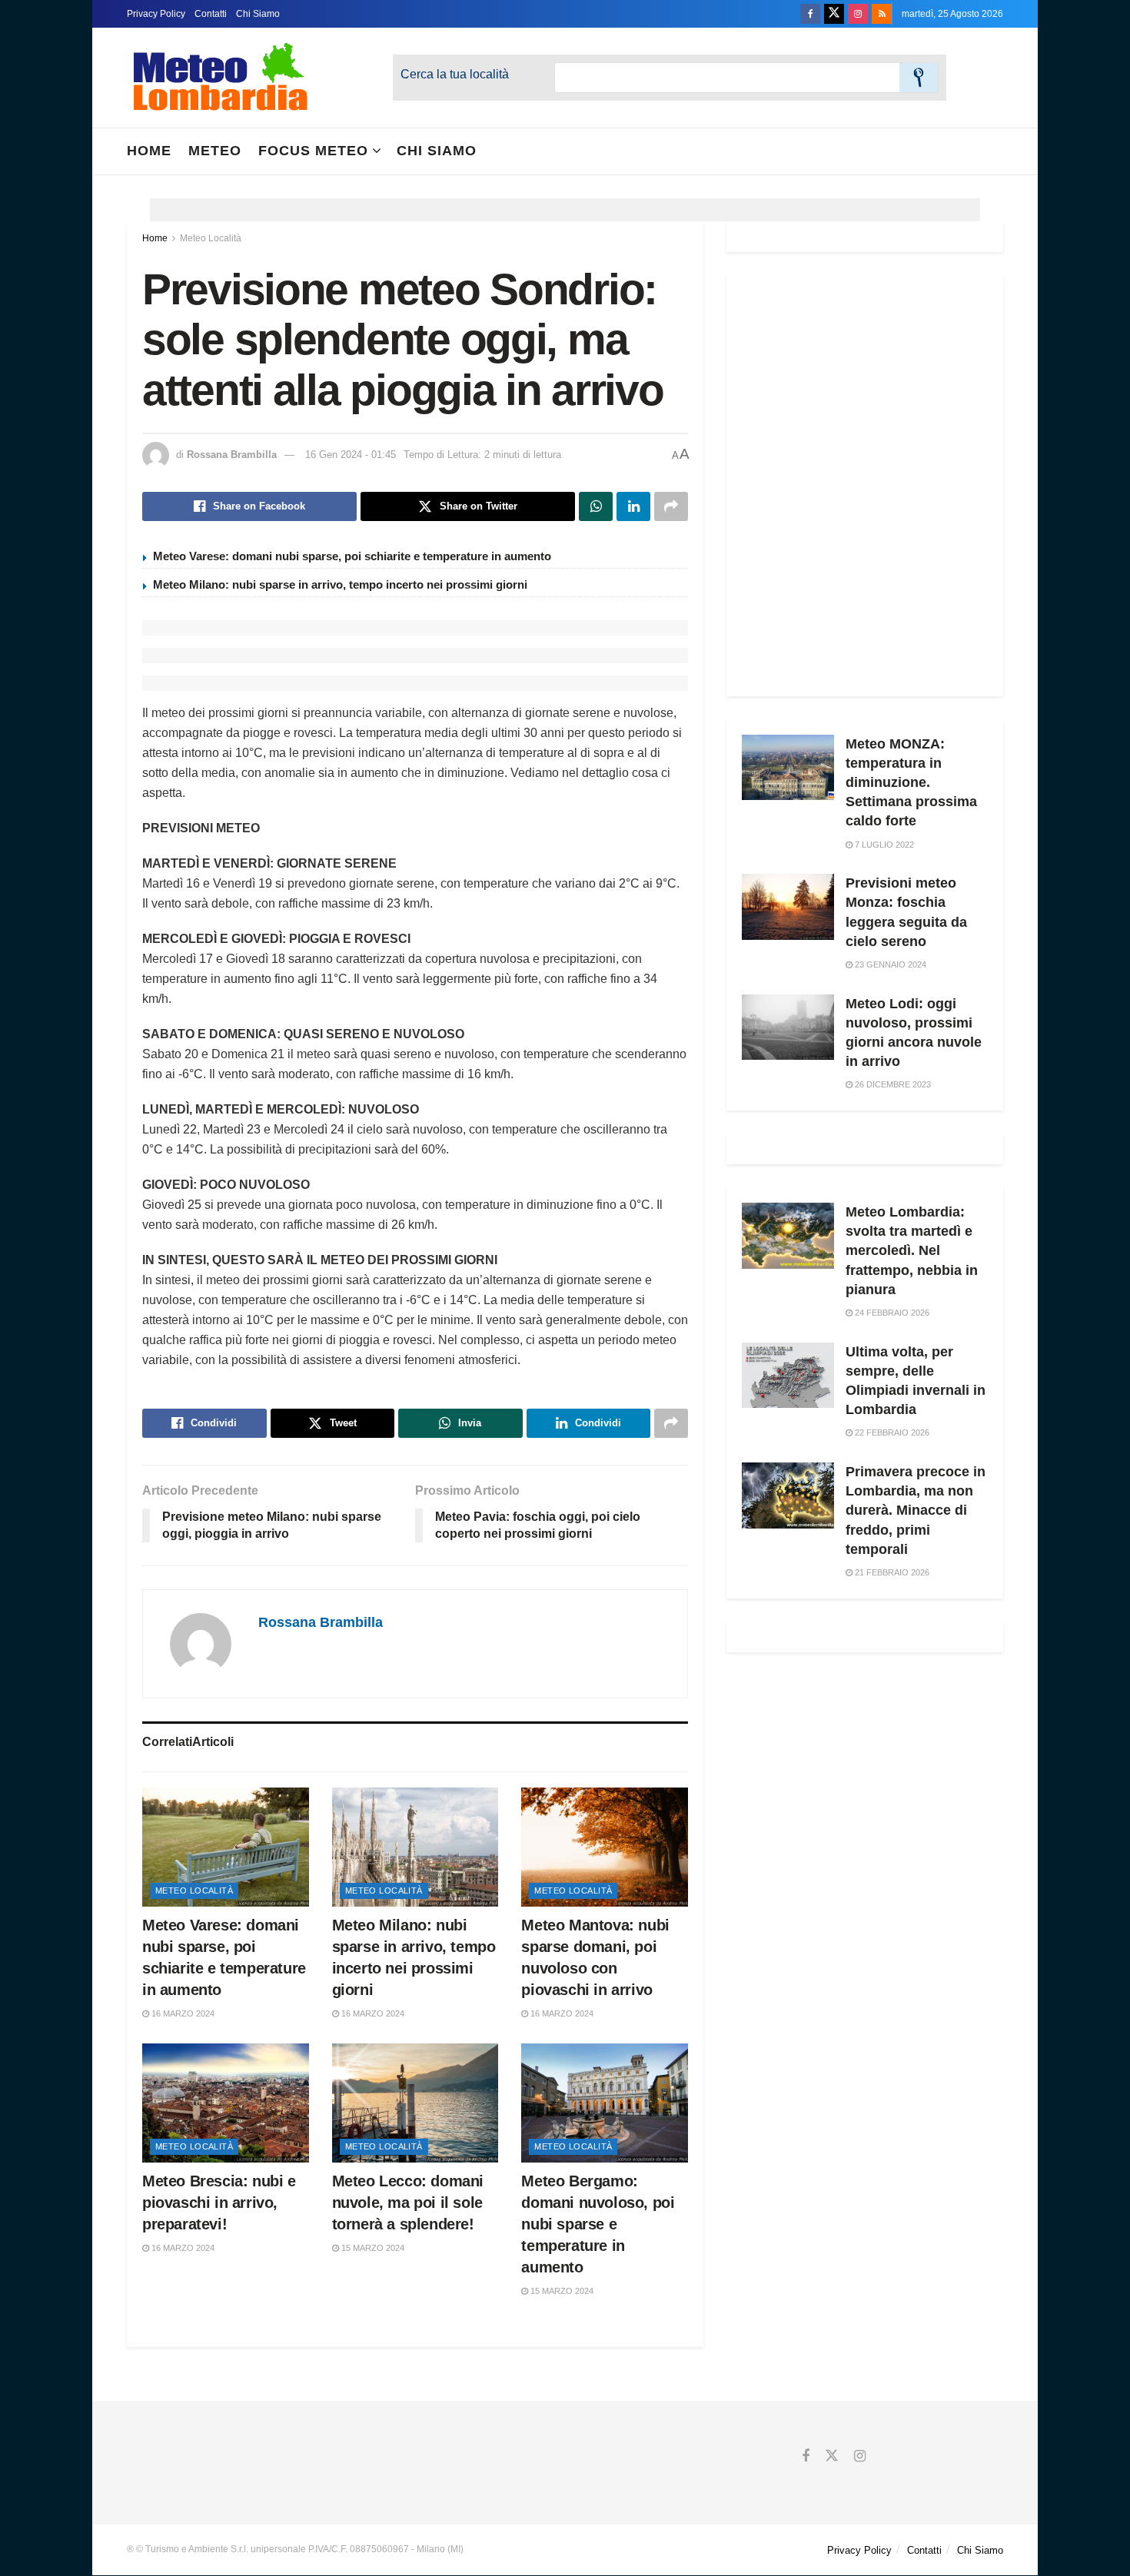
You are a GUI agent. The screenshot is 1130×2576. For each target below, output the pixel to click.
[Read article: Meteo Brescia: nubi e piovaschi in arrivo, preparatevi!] (226, 2103)
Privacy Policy (156, 14)
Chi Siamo (258, 14)
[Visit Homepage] (221, 78)
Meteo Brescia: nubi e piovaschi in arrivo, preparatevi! (219, 2203)
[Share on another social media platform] (671, 506)
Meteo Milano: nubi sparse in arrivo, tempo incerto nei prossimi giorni (340, 584)
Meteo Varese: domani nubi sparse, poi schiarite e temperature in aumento (352, 556)
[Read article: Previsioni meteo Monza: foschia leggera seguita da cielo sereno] (788, 907)
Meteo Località (211, 238)
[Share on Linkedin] (633, 506)
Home (149, 151)
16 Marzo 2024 (182, 2013)
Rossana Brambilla (232, 455)
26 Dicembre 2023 (892, 1084)
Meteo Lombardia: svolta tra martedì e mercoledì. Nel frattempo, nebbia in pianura (912, 1251)
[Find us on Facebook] (810, 14)
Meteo (215, 151)
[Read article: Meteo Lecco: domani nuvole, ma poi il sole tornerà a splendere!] (415, 2103)
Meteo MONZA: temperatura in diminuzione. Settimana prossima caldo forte (911, 783)
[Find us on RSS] (882, 14)
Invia (919, 78)
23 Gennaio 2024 (889, 964)
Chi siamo (437, 151)
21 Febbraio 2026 (891, 1572)
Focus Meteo (313, 151)
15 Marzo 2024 (372, 2248)
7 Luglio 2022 (883, 845)
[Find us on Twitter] (834, 14)
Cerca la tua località (455, 74)
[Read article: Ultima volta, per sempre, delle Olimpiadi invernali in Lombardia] (788, 1376)
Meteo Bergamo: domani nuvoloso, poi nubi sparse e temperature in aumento (598, 2224)
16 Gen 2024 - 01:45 (351, 455)
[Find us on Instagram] (858, 14)
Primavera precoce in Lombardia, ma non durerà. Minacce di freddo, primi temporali (916, 1510)
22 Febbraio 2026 (891, 1432)
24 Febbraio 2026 (891, 1313)
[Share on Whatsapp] (596, 506)
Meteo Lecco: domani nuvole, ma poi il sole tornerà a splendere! (408, 2203)
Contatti (211, 14)
